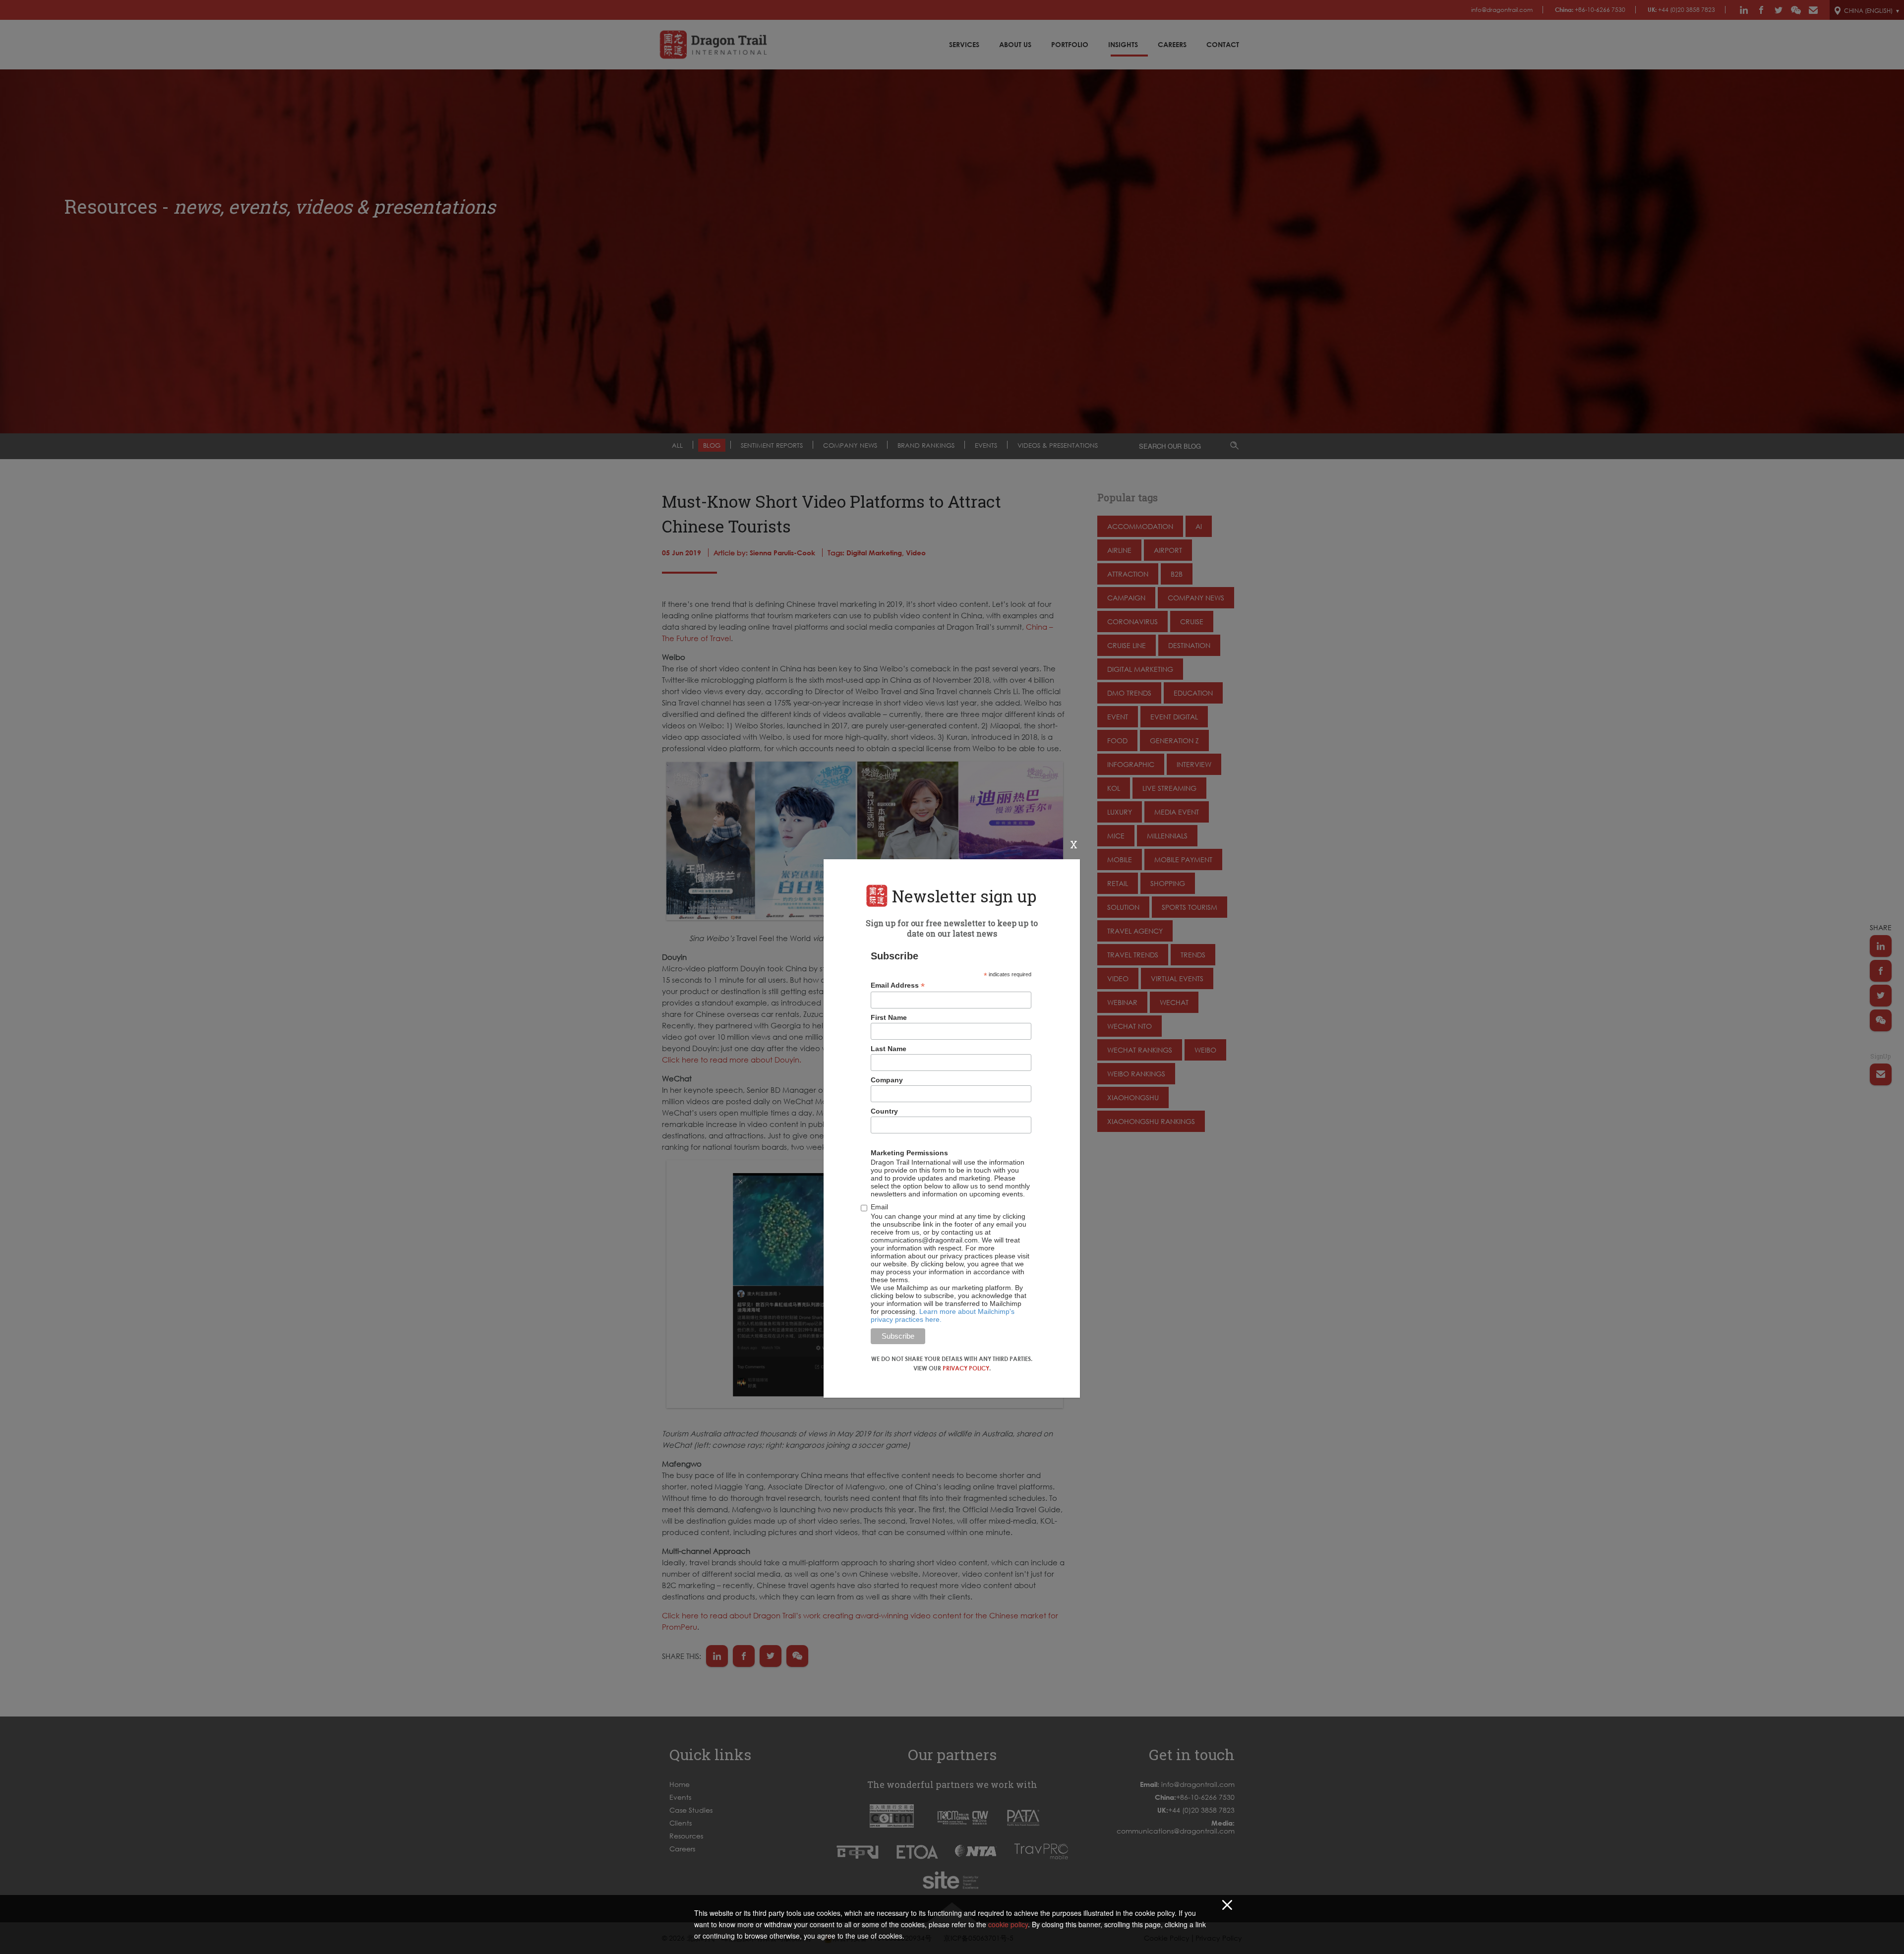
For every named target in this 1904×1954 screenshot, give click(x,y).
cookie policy (1008, 1924)
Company (887, 1080)
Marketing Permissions (909, 1153)
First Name (889, 1017)
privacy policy (966, 1368)
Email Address (898, 985)
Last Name (889, 1049)
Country (884, 1111)
